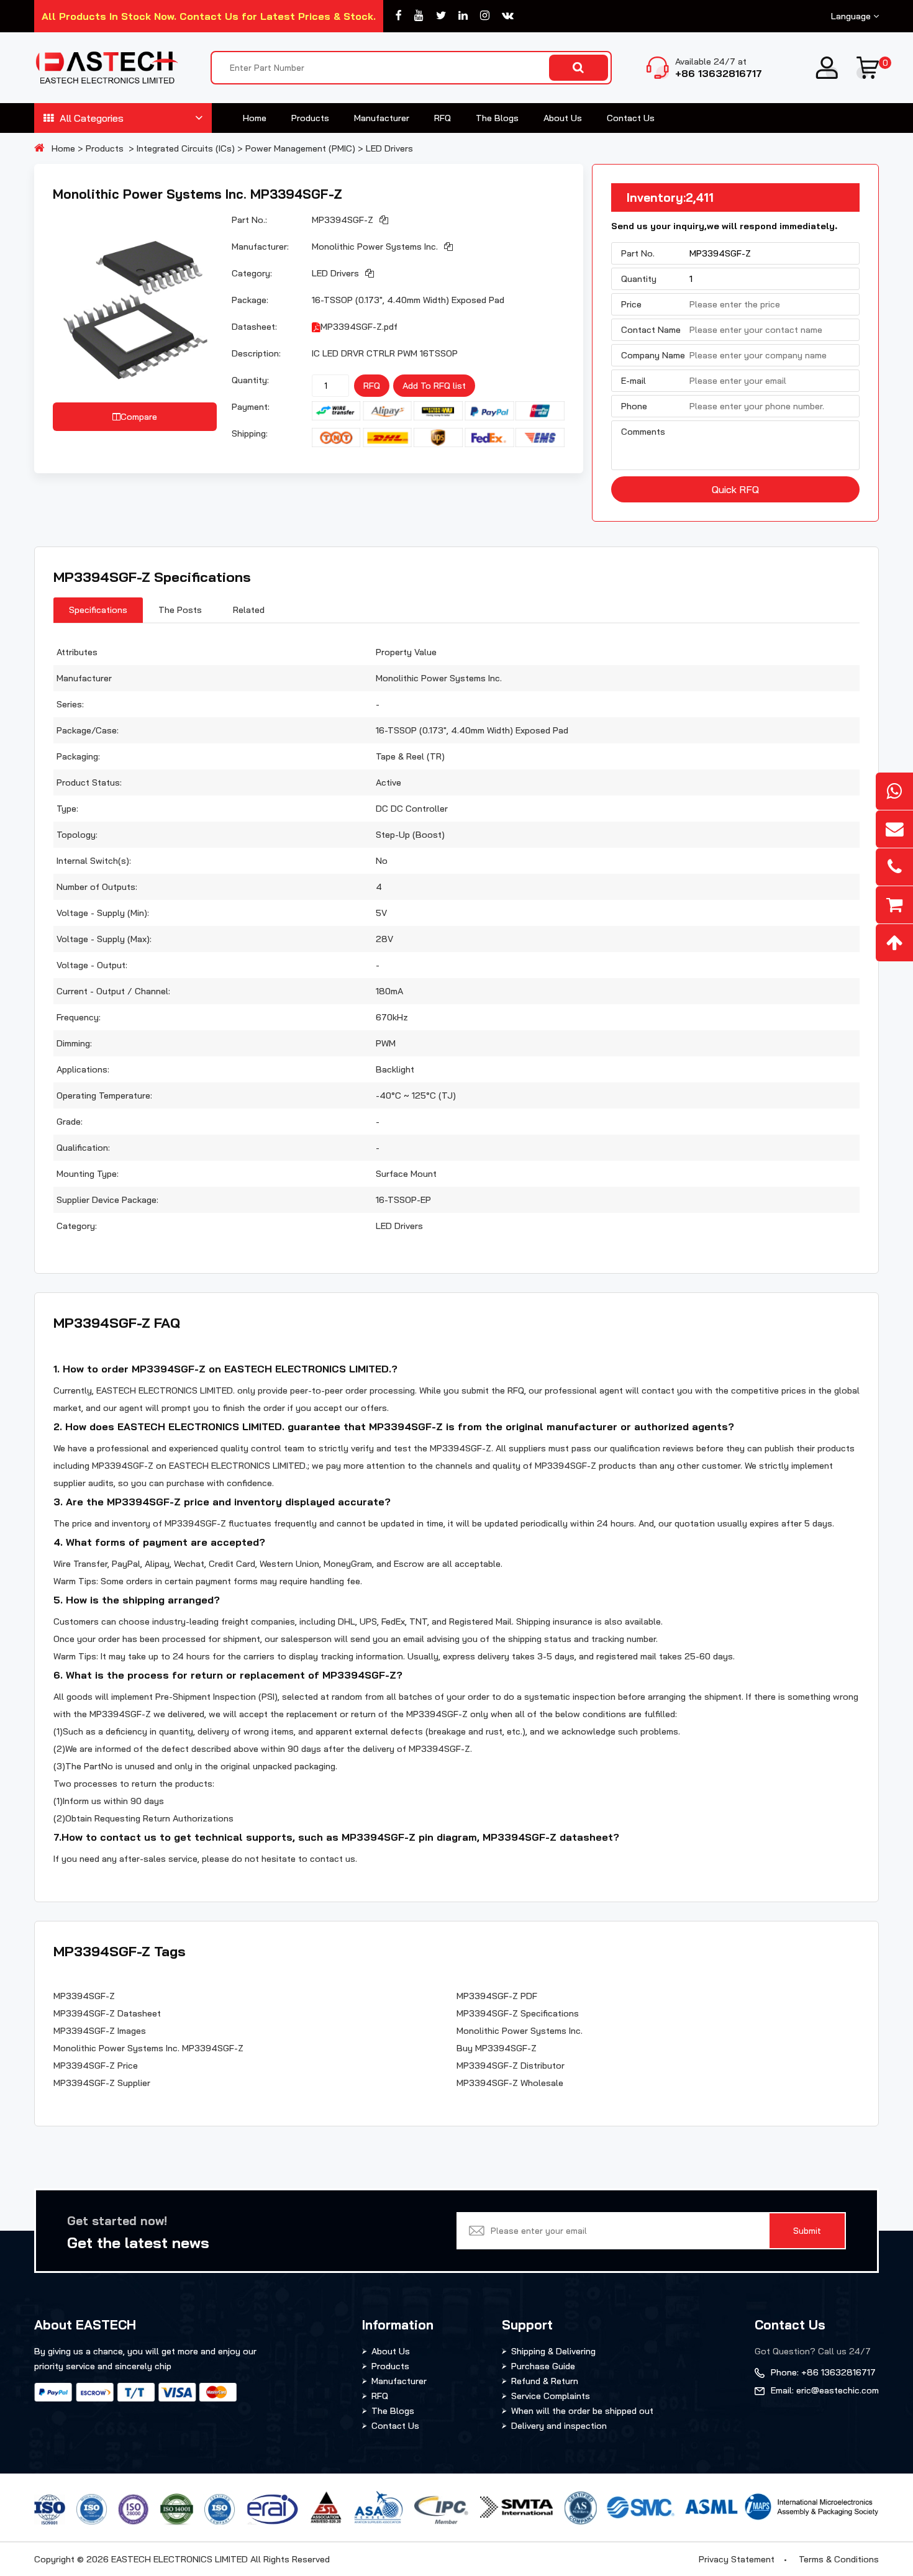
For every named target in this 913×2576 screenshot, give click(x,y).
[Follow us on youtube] (419, 16)
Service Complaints (551, 2396)
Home (255, 118)
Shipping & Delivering (553, 2351)
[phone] (894, 867)
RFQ (443, 118)
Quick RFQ (735, 489)
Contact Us (631, 118)
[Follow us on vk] (508, 16)
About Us (563, 118)
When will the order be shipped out (582, 2411)
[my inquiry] (894, 905)
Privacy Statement (737, 2559)
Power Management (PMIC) (300, 148)
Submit (807, 2231)
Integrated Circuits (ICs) (186, 148)
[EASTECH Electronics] (106, 68)
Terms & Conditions (839, 2559)
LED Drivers (389, 148)
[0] (868, 68)
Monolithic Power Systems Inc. (375, 247)
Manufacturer (382, 118)
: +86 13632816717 (823, 2372)
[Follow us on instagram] (485, 16)
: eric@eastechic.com (825, 2390)
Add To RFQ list (434, 386)
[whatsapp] (894, 791)
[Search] (579, 68)
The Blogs (497, 118)
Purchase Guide (543, 2366)
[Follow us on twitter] (441, 16)
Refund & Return (545, 2381)
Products (310, 118)
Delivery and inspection (559, 2426)
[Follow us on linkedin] (463, 16)
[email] (894, 829)
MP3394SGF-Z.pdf (359, 327)
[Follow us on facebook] (399, 16)
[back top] (894, 943)
